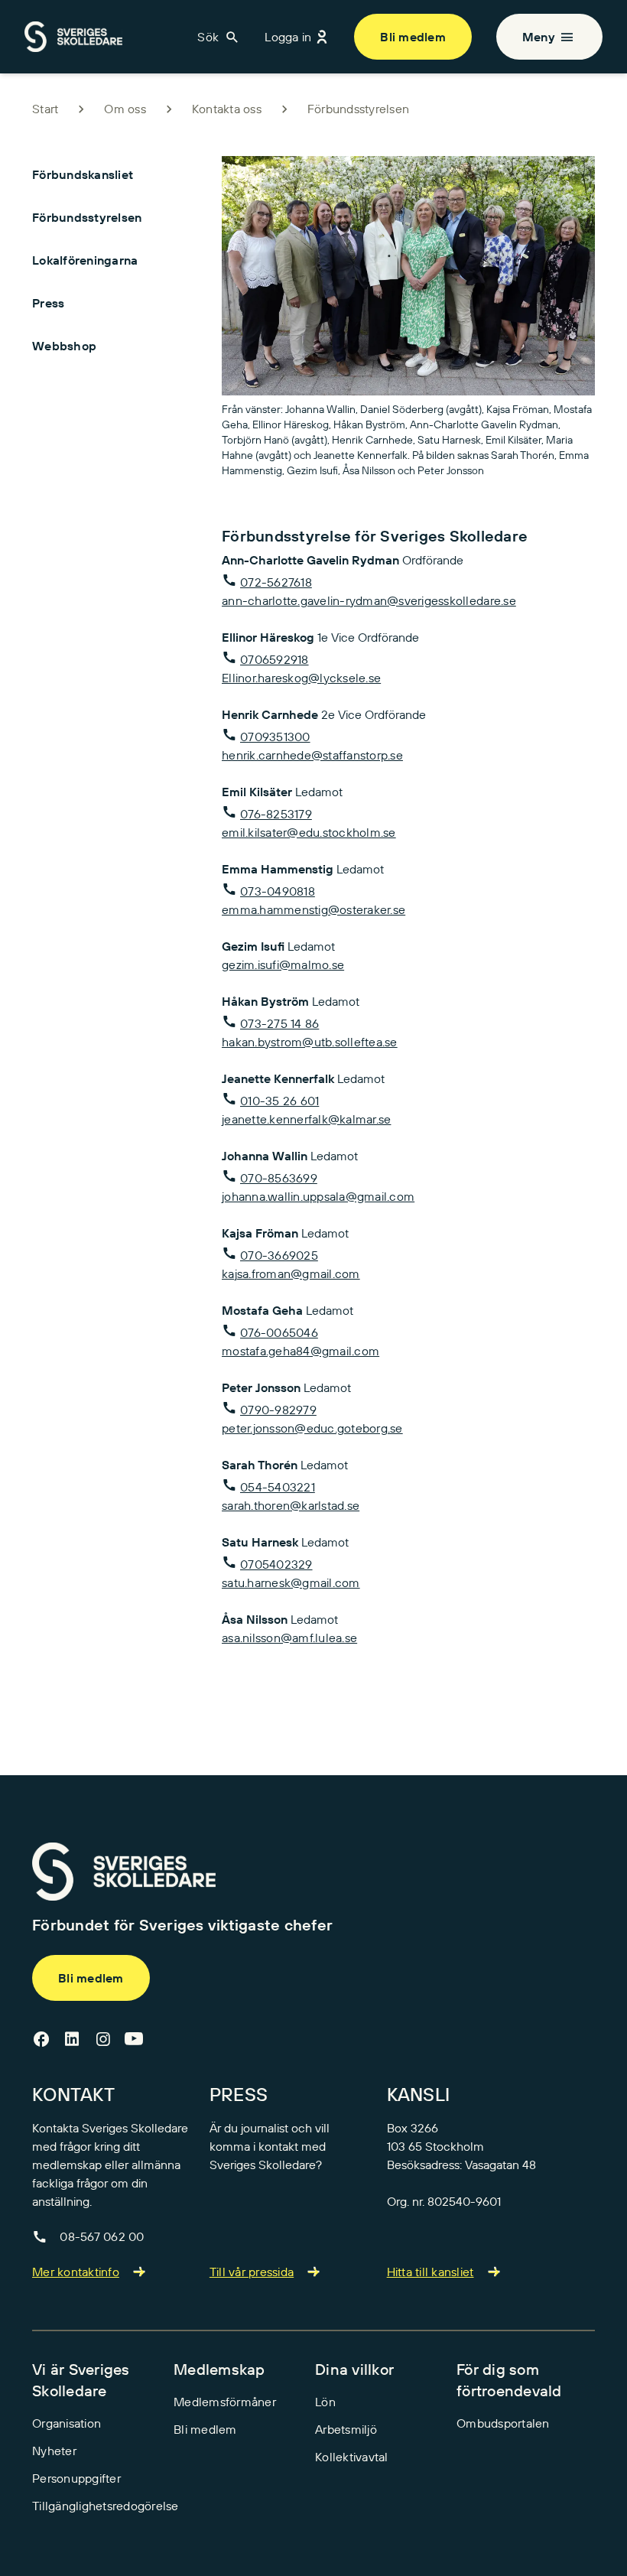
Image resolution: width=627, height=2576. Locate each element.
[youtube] (134, 2040)
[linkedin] (72, 2040)
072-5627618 (276, 582)
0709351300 (275, 737)
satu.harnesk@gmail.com (291, 1582)
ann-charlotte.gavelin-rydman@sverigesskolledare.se (369, 600)
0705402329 (276, 1564)
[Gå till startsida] (124, 1872)
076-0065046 (279, 1332)
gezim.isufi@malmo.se (283, 964)
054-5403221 (278, 1487)
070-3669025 (279, 1255)
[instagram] (103, 2040)
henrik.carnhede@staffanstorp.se (312, 755)
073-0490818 (278, 891)
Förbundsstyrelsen (87, 217)
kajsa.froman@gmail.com (291, 1273)
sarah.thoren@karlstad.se (291, 1505)
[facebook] (41, 2040)
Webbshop (64, 346)
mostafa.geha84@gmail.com (301, 1351)
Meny (539, 37)
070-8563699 (279, 1178)
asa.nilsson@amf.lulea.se (289, 1638)
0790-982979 (278, 1410)
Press (48, 303)
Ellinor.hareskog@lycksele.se (301, 678)
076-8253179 (276, 814)
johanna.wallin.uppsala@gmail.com (318, 1196)
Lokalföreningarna (85, 260)
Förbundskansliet (83, 174)
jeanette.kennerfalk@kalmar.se (306, 1119)
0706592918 (275, 659)
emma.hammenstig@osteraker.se (313, 909)
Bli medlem (413, 37)
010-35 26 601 (279, 1101)
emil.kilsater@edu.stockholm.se (309, 832)
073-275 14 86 (279, 1023)
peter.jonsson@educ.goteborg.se (312, 1428)
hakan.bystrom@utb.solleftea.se (310, 1042)
